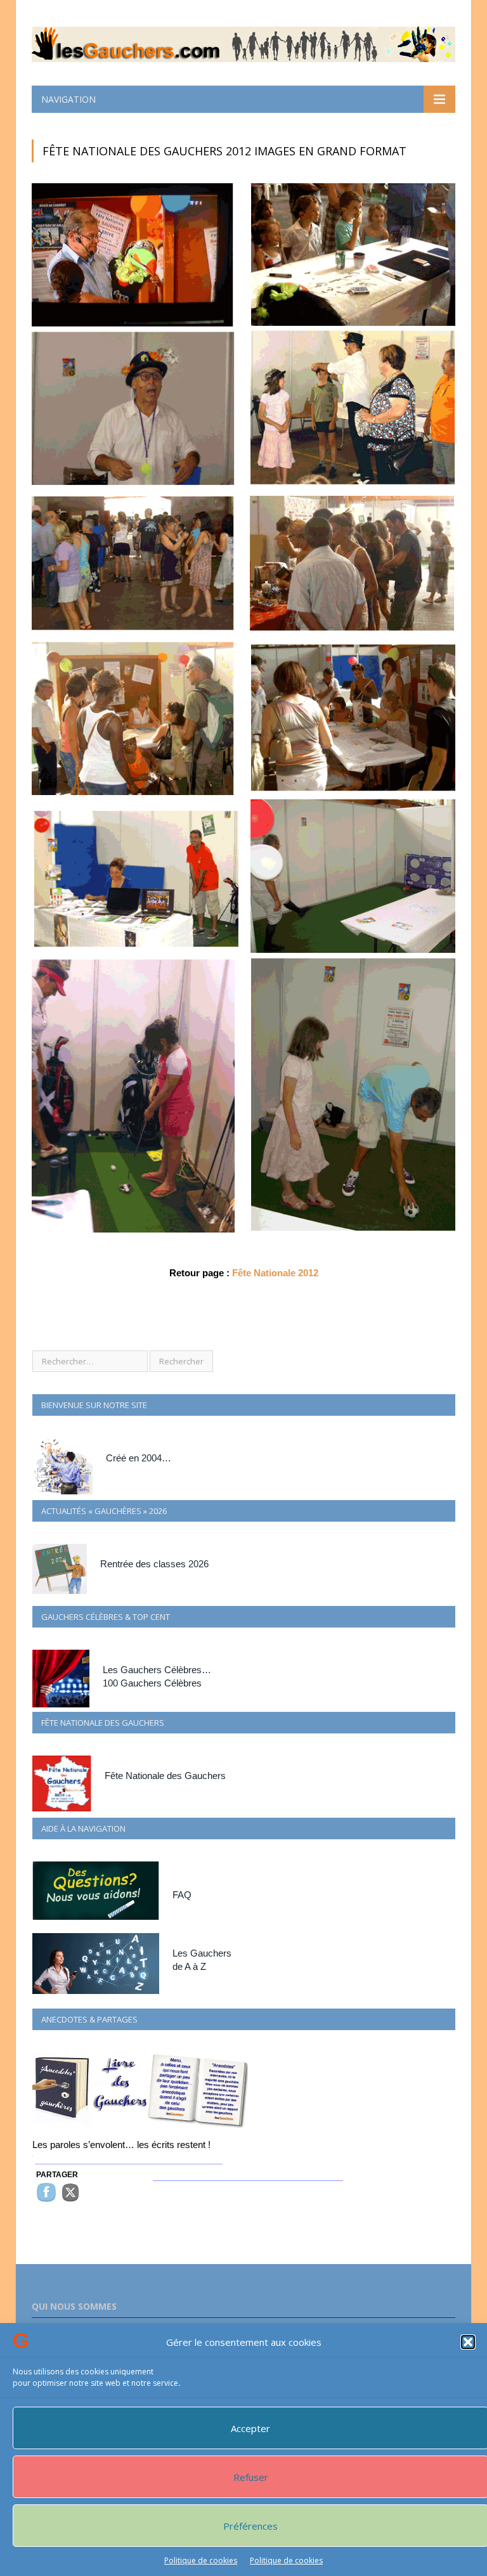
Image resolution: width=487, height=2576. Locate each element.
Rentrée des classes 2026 (154, 1564)
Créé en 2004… (139, 1458)
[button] (468, 2342)
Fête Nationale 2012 (275, 1273)
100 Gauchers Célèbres (152, 1683)
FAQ (182, 1895)
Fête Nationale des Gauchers (165, 1776)
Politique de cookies (201, 2560)
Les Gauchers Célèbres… (157, 1670)
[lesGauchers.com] (243, 42)
